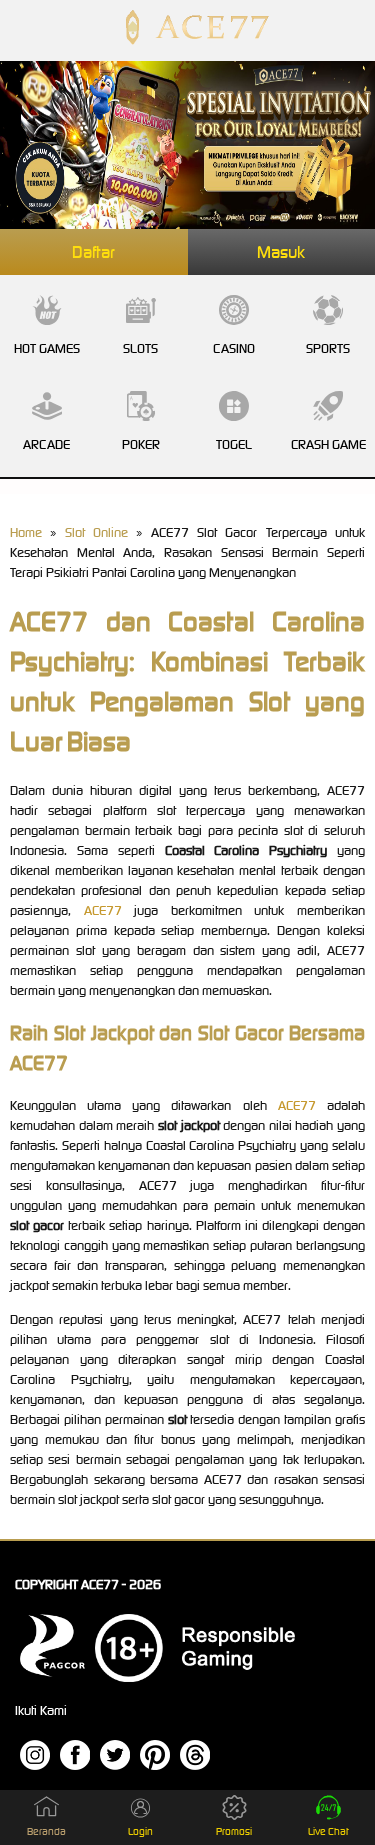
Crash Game (328, 444)
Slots (140, 348)
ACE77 (103, 910)
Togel (234, 444)
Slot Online (96, 532)
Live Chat (328, 1831)
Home (26, 532)
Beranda (46, 1831)
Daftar (93, 252)
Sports (328, 348)
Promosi (234, 1831)
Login (140, 1831)
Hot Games (47, 348)
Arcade (46, 444)
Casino (234, 348)
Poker (141, 444)
